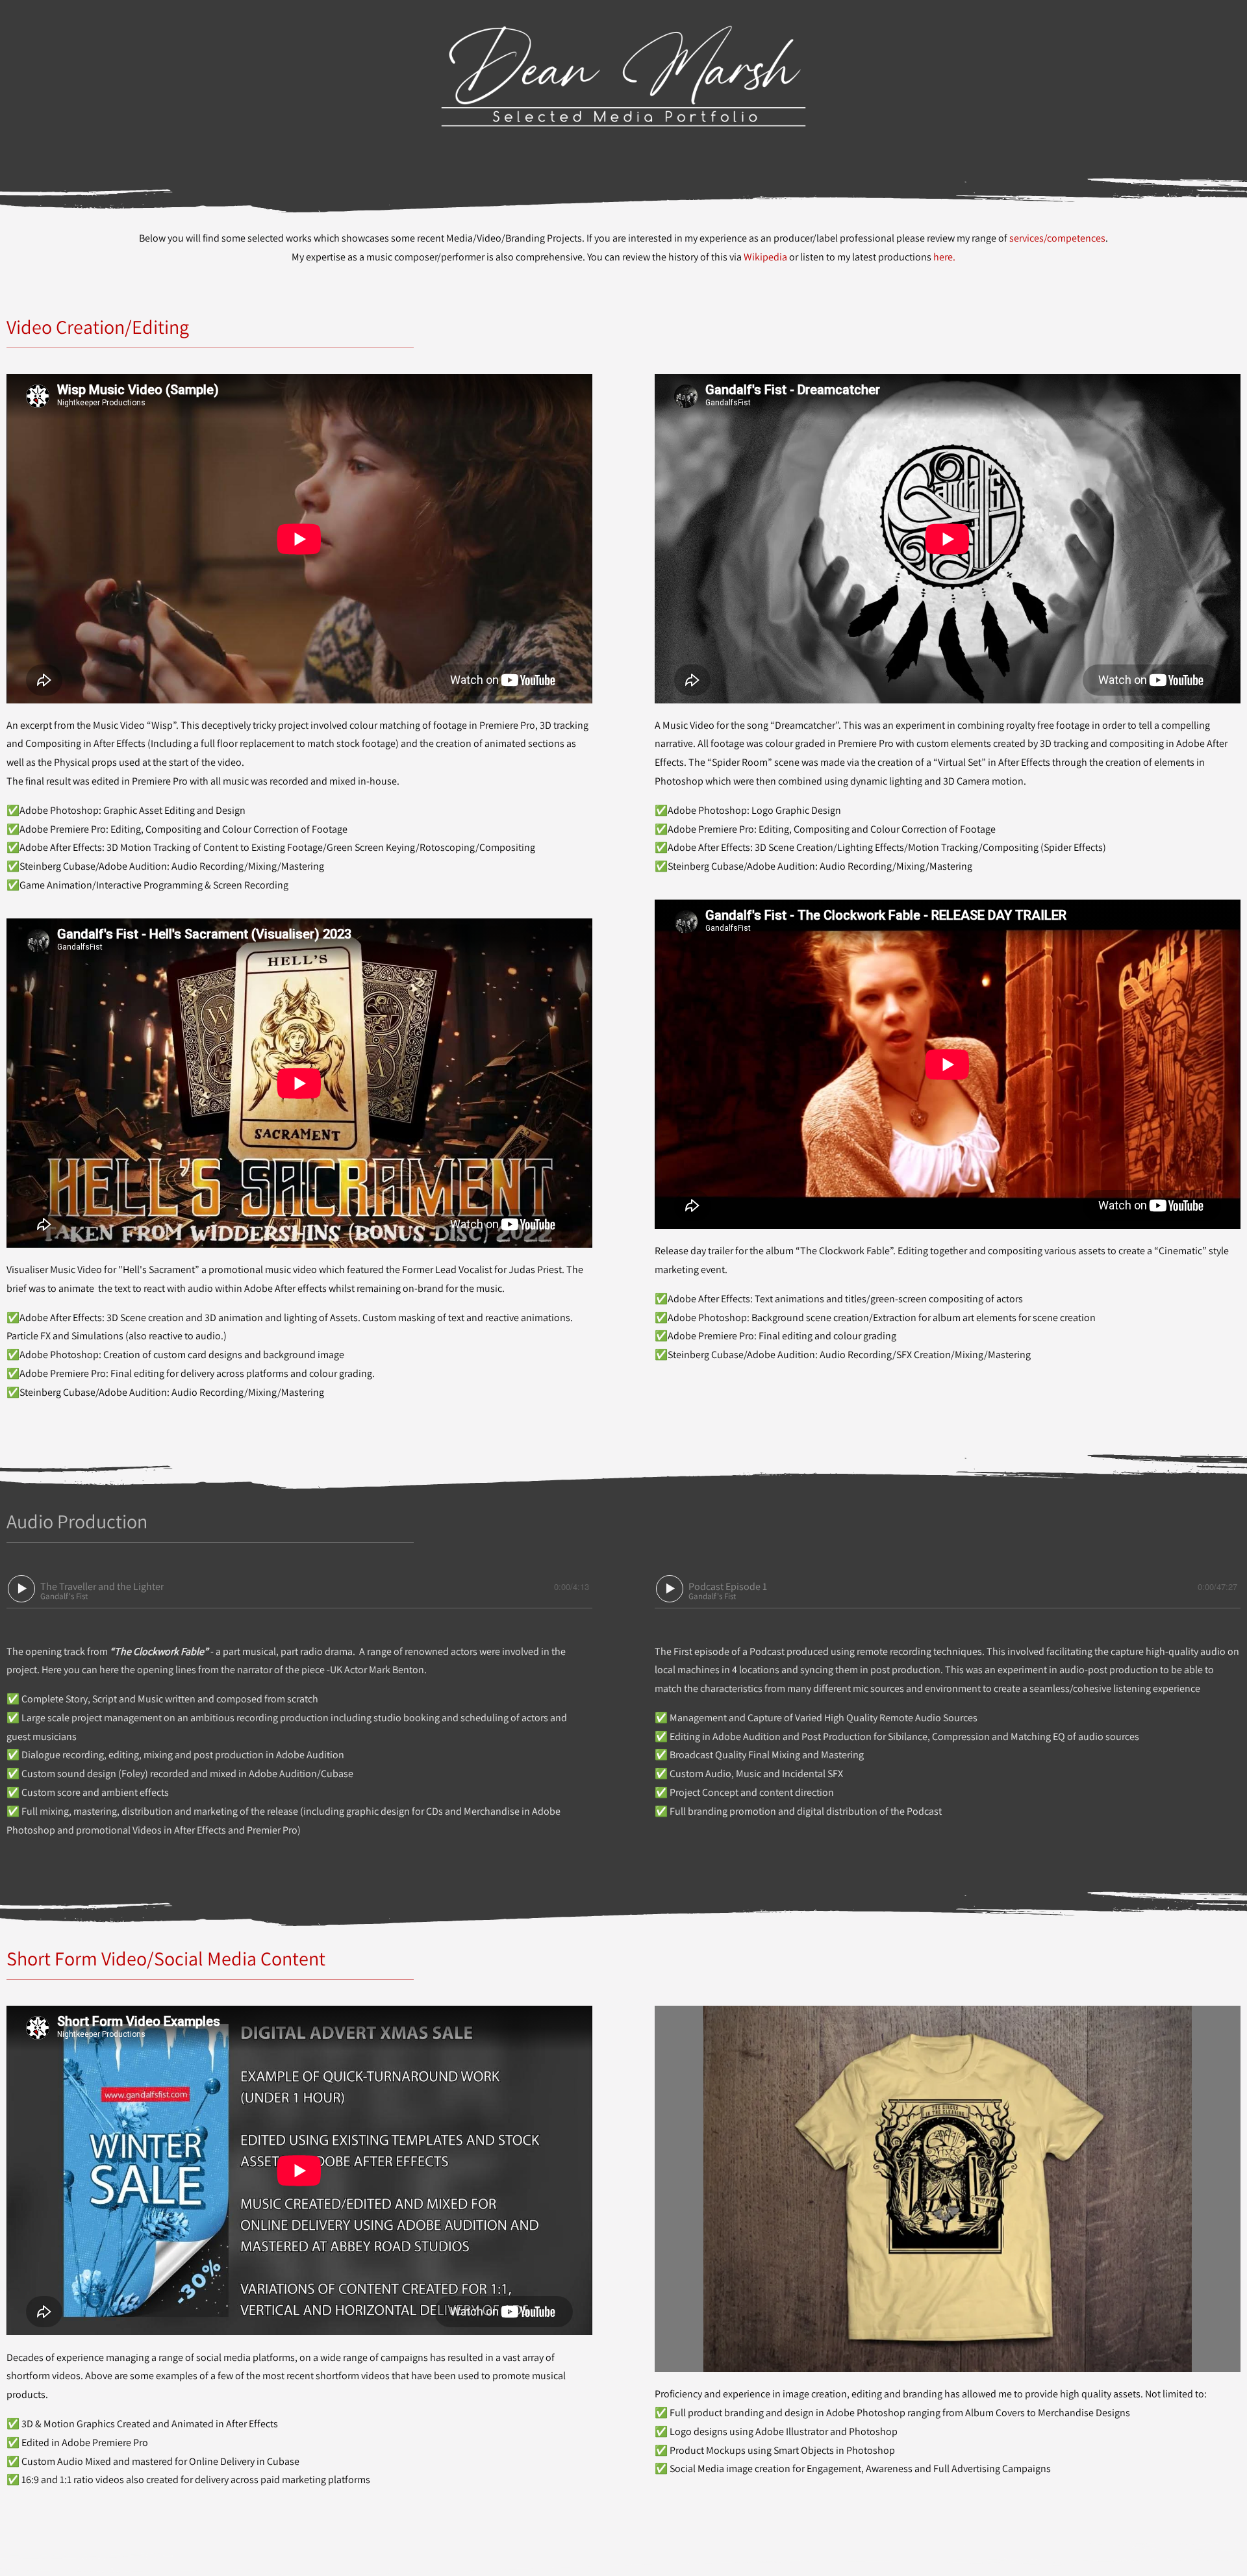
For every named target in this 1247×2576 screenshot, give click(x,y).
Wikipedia (765, 257)
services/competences (1057, 238)
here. (944, 257)
